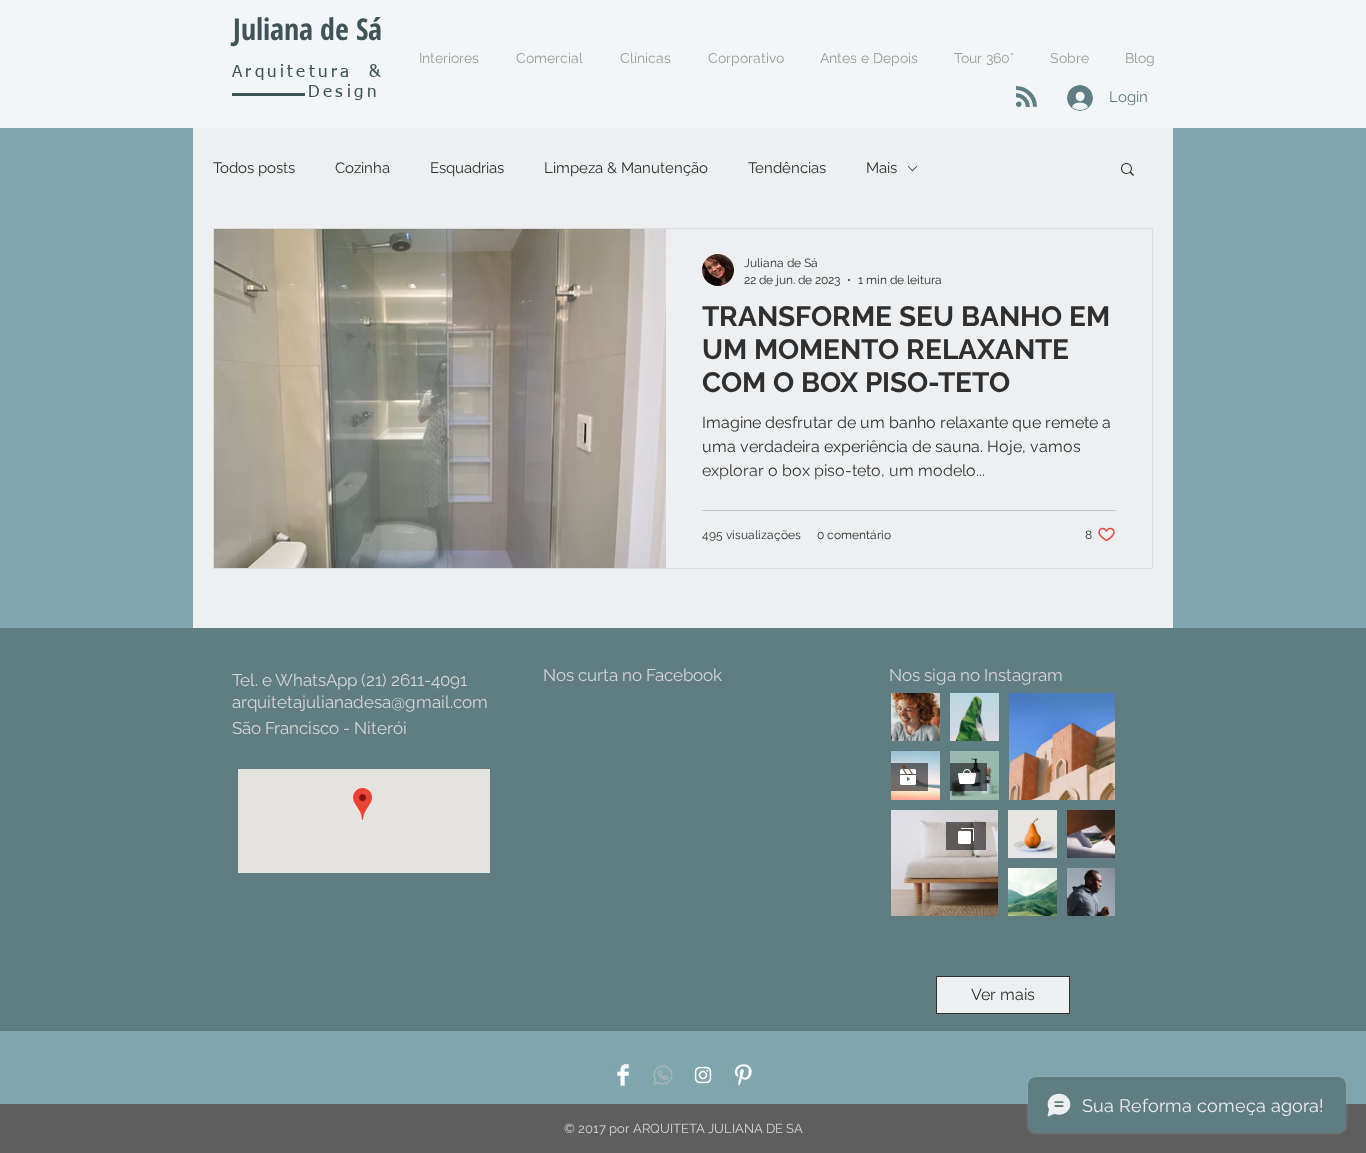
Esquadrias (467, 168)
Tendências (787, 168)
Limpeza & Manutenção (626, 168)
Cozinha (362, 168)
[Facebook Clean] (623, 1075)
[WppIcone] (663, 1075)
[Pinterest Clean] (743, 1075)
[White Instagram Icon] (703, 1075)
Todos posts (254, 168)
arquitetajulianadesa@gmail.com (360, 702)
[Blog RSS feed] (1026, 97)
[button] (1127, 170)
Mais (881, 168)
